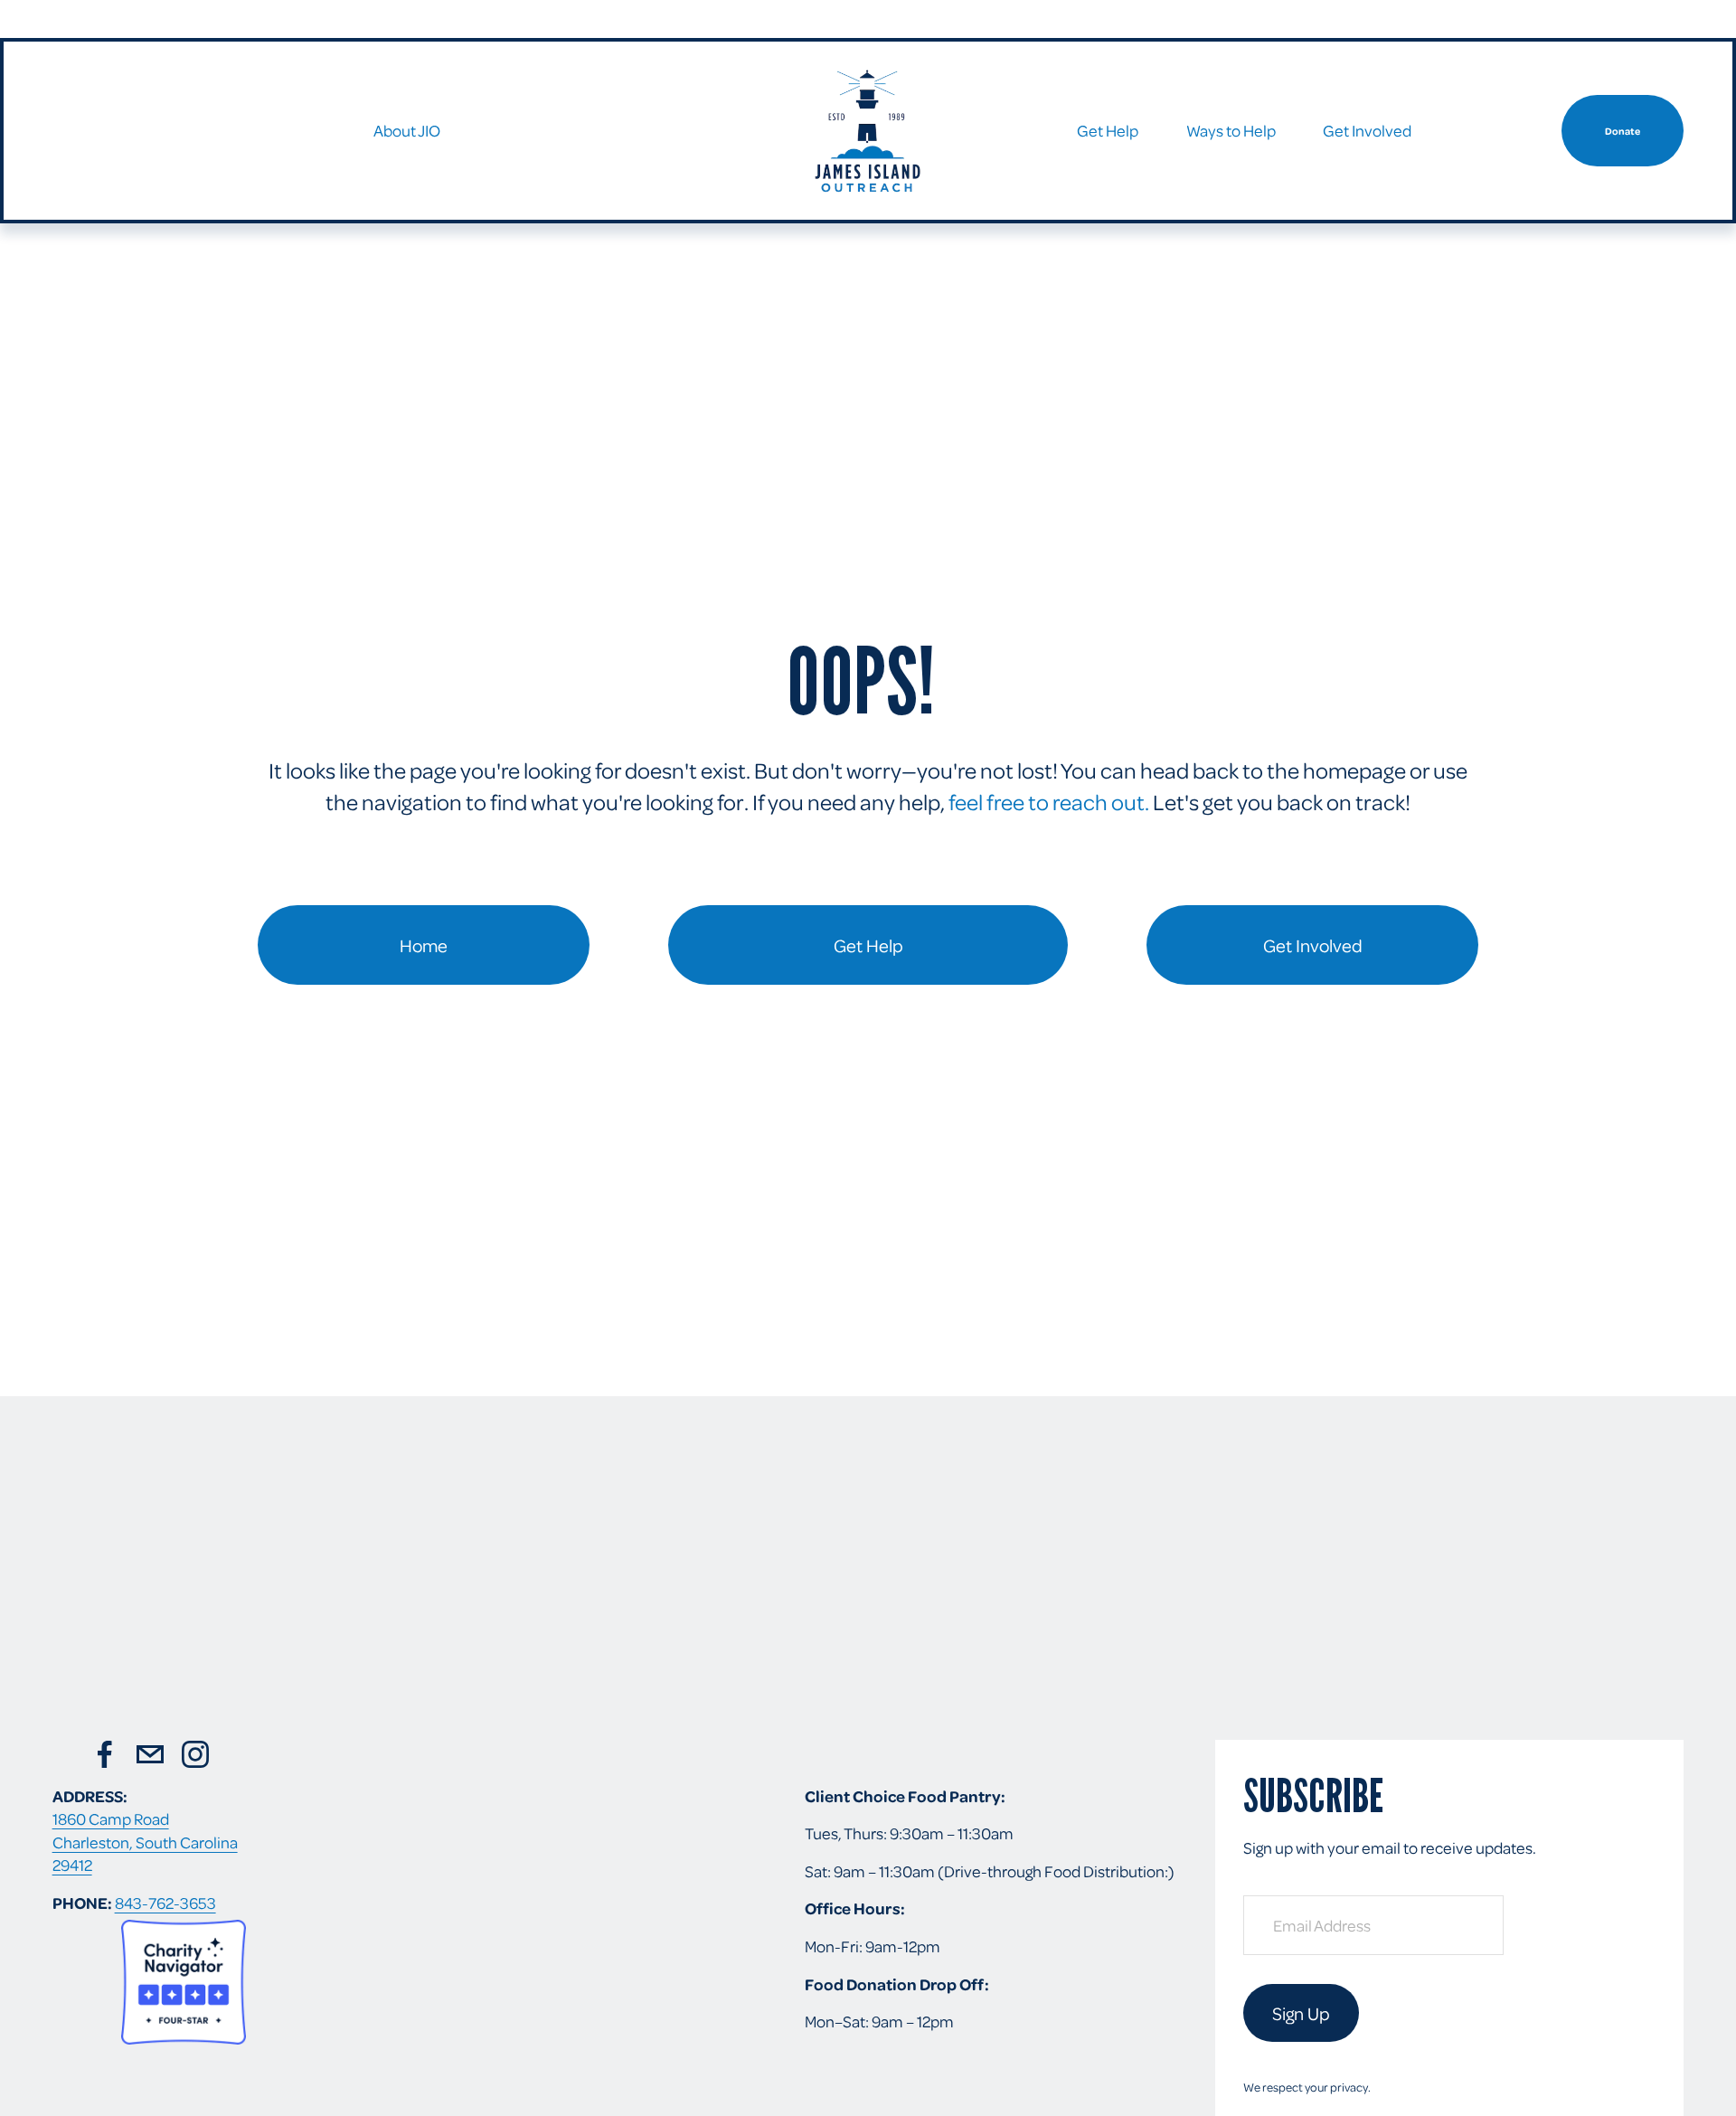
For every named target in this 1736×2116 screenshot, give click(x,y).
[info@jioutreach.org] (150, 1754)
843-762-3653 (165, 1903)
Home (424, 945)
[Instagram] (195, 1754)
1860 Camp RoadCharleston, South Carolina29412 (145, 1842)
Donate (1623, 131)
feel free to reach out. (1049, 802)
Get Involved (1313, 945)
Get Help (868, 945)
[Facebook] (105, 1754)
